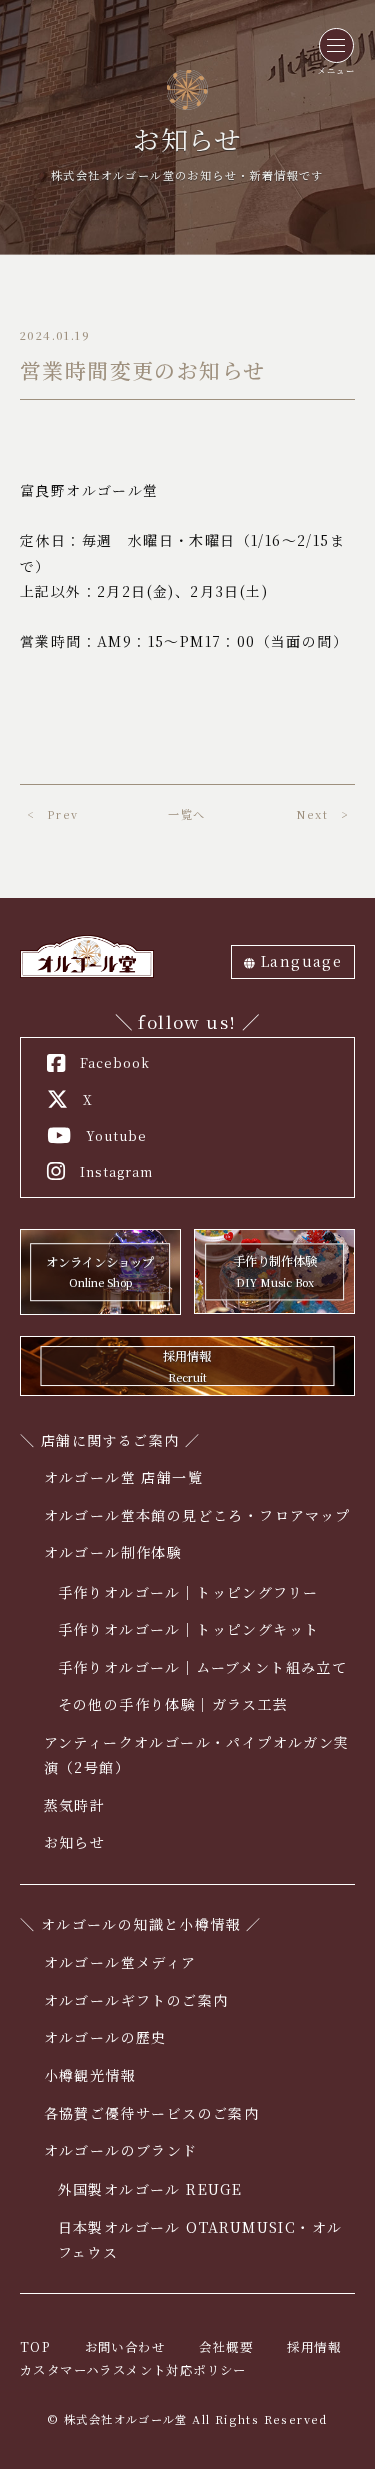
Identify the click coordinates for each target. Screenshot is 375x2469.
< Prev (52, 814)
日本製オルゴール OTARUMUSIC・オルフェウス (200, 2239)
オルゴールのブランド (121, 2150)
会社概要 (226, 2347)
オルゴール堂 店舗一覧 (123, 1477)
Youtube (116, 1136)
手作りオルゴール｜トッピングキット (189, 1629)
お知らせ (75, 1842)
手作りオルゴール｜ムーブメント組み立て (203, 1667)
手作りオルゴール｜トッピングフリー (188, 1592)
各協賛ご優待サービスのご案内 (152, 2113)
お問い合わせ (125, 2347)
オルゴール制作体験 (113, 1552)
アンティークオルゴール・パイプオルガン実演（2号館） (197, 1754)
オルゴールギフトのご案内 (136, 2000)
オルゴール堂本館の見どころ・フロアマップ (197, 1515)
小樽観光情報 (90, 2075)
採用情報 (314, 2347)
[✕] (336, 45)
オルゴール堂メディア (120, 1962)
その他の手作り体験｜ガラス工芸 (173, 1704)
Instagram (116, 1172)
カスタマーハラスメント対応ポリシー (133, 2370)
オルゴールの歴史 (105, 2037)
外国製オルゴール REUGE (150, 2189)
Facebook (115, 1063)
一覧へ (186, 814)
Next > (322, 814)
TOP (35, 2347)
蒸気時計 (75, 1805)
